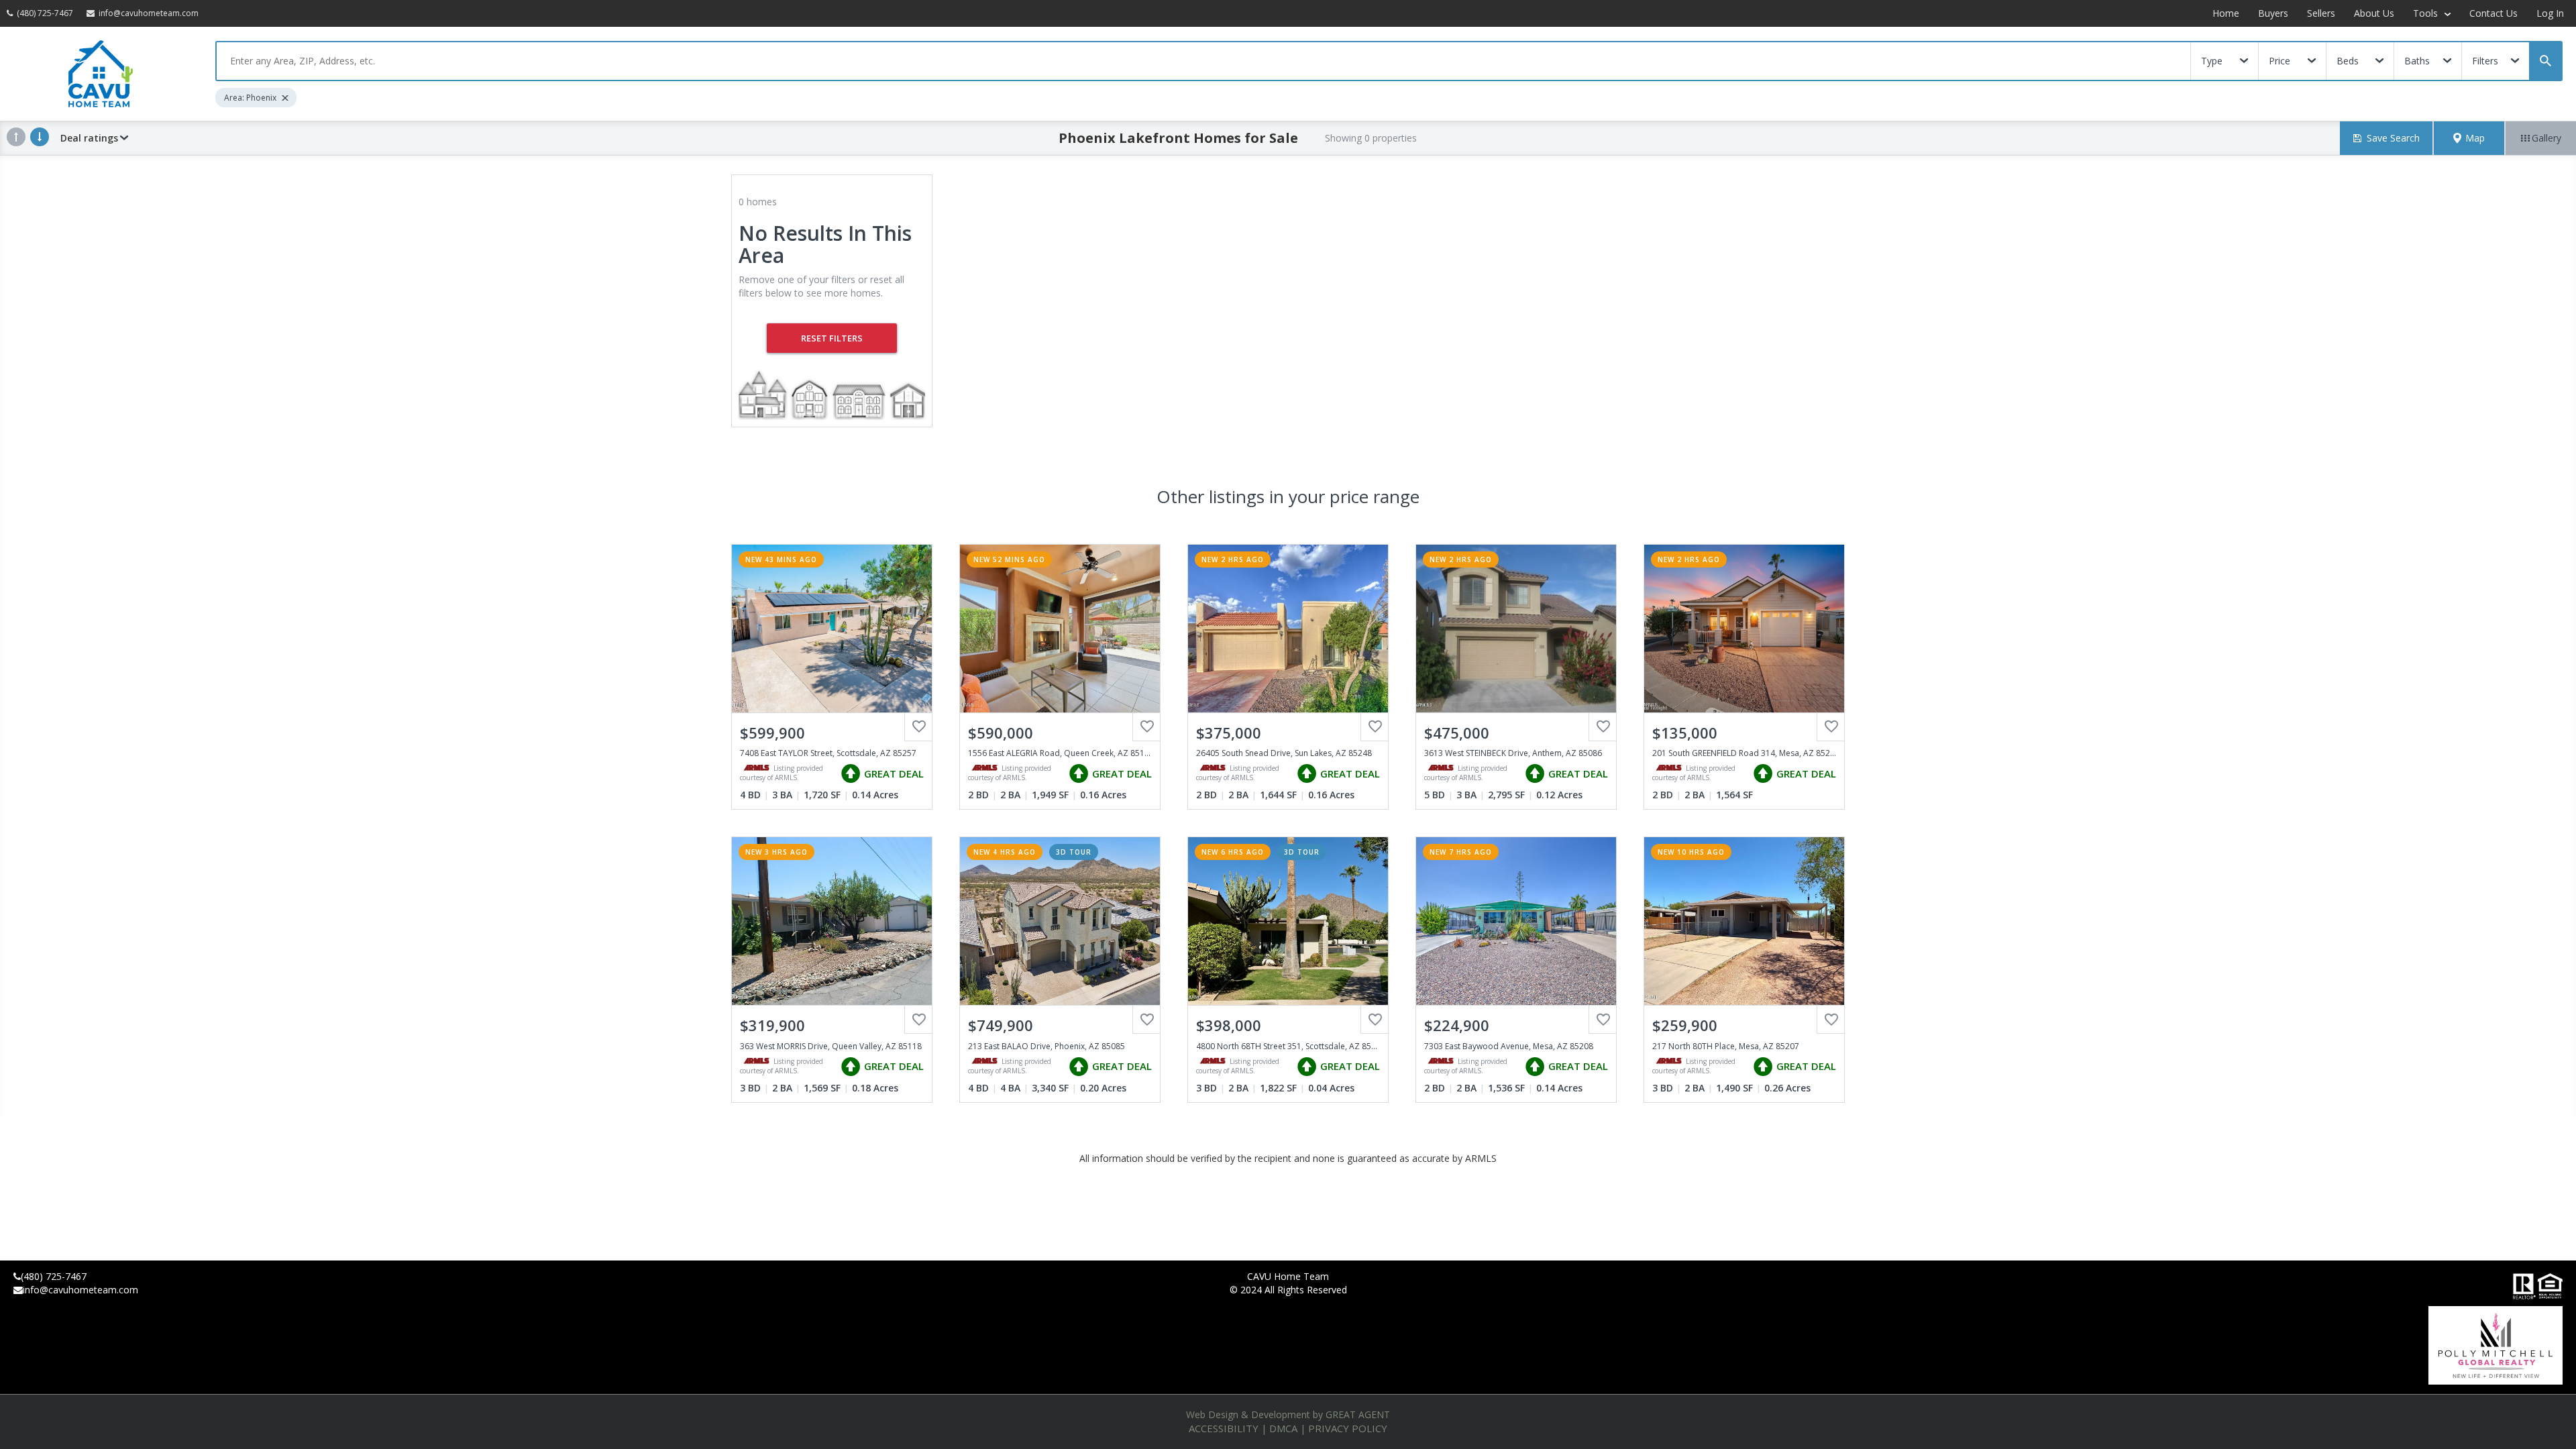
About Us (2374, 13)
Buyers (2273, 13)
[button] (2469, 138)
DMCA (1283, 1428)
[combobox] (1203, 61)
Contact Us (2493, 13)
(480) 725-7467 (54, 1276)
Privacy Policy (1348, 1428)
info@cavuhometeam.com (80, 1290)
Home (2226, 13)
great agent (1358, 1414)
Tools (2427, 13)
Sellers (2321, 13)
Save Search (2393, 138)
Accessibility (1224, 1428)
